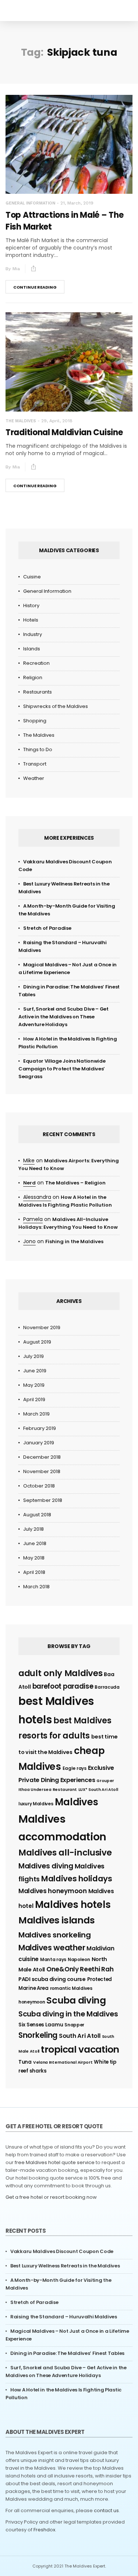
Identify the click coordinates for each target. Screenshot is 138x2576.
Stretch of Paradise (47, 928)
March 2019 (36, 1414)
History (31, 606)
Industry (33, 634)
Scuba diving (76, 2000)
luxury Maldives (36, 1804)
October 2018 (39, 1486)
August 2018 (37, 1515)
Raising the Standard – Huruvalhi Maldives (64, 2317)
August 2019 (37, 1342)
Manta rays (53, 1959)
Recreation (36, 663)
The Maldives (21, 421)
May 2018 (34, 1558)
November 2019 (42, 1327)
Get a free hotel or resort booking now (51, 2197)
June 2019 (35, 1371)
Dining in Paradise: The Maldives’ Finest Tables (67, 2353)
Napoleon (79, 1959)
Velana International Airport (63, 2062)
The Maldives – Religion (75, 1183)
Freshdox (44, 2530)
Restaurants (38, 692)
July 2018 (33, 1529)
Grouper (105, 1781)
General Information (30, 203)
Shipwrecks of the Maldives (56, 706)
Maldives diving (46, 1866)
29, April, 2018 (57, 421)
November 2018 (42, 1471)
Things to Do (38, 749)
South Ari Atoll (80, 2036)
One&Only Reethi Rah (80, 1969)
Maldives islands (56, 1920)
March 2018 (36, 1587)
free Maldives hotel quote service (55, 2162)
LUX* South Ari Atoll (98, 1790)
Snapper (74, 2025)
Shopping (35, 721)
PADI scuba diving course (52, 1979)
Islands (32, 649)
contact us (106, 2510)
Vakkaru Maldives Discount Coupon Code (62, 2251)
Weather (34, 778)
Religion (33, 677)
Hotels (31, 620)
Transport (35, 764)
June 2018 (35, 1543)
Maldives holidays (77, 1879)
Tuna (25, 2062)
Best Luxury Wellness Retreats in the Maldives (65, 2266)
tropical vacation (80, 2049)
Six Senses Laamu (41, 2025)
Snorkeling (38, 2035)
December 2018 (42, 1457)
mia (16, 269)
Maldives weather (52, 1948)
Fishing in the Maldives (74, 1241)
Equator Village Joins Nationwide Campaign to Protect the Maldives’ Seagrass (62, 1069)
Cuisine (32, 577)
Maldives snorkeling (54, 1935)
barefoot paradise (63, 1686)
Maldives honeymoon (53, 1891)
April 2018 (34, 1572)
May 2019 (34, 1385)
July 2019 (33, 1356)
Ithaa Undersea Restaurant (48, 1790)
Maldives (77, 1802)
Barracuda (107, 1687)
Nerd (29, 1183)
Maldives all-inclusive (65, 1853)
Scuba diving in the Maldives (68, 2014)
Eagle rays (75, 1768)
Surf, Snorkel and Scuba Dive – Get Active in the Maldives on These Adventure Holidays (63, 1017)
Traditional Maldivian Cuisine (64, 432)
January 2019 (39, 1443)
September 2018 (43, 1500)
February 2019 (40, 1428)
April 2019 (34, 1399)
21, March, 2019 (77, 203)
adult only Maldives (60, 1673)
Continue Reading (35, 287)
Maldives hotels (73, 1905)
